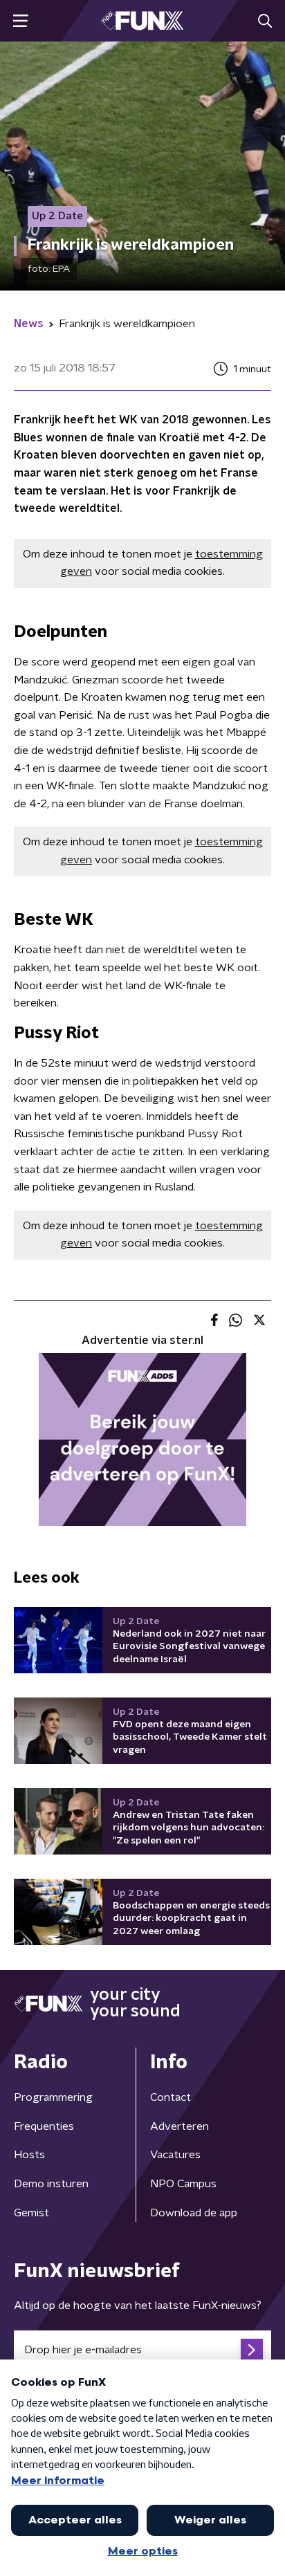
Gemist (31, 2213)
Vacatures (175, 2155)
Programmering (53, 2097)
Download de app (194, 2213)
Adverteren (180, 2126)
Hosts (29, 2155)
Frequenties (44, 2126)
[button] (20, 21)
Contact (171, 2097)
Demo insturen (51, 2184)
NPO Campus (183, 2184)
